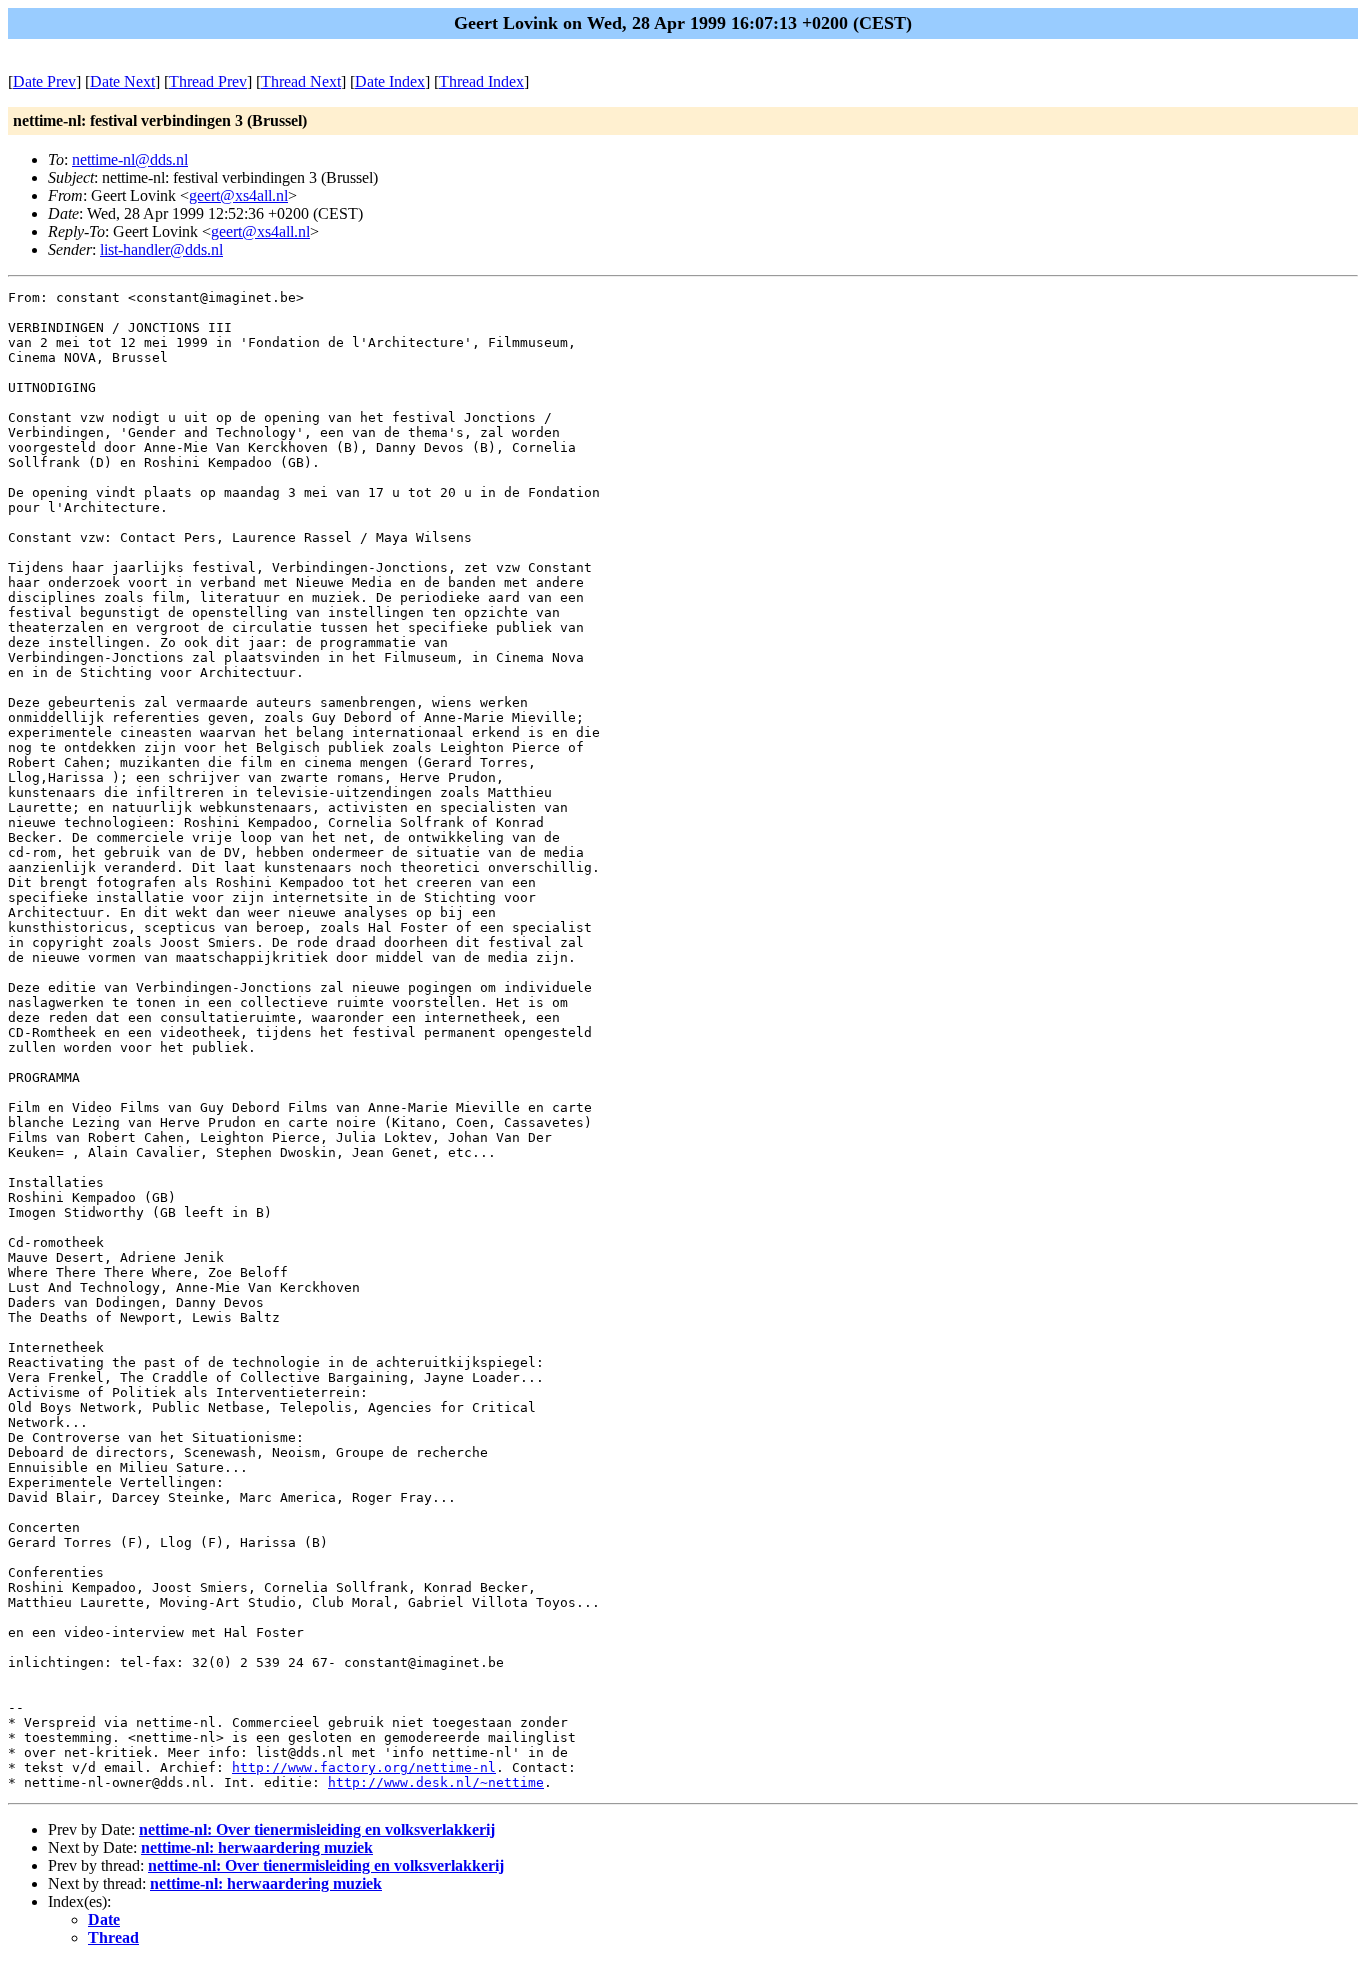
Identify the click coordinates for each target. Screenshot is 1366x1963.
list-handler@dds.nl (161, 249)
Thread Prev (208, 81)
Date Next (122, 81)
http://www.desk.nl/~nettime (436, 1782)
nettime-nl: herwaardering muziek (257, 1847)
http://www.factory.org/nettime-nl (364, 1767)
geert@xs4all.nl (238, 195)
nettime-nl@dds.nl (130, 159)
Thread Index (481, 81)
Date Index (390, 81)
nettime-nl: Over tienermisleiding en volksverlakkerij (317, 1829)
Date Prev (44, 81)
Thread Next (301, 81)
